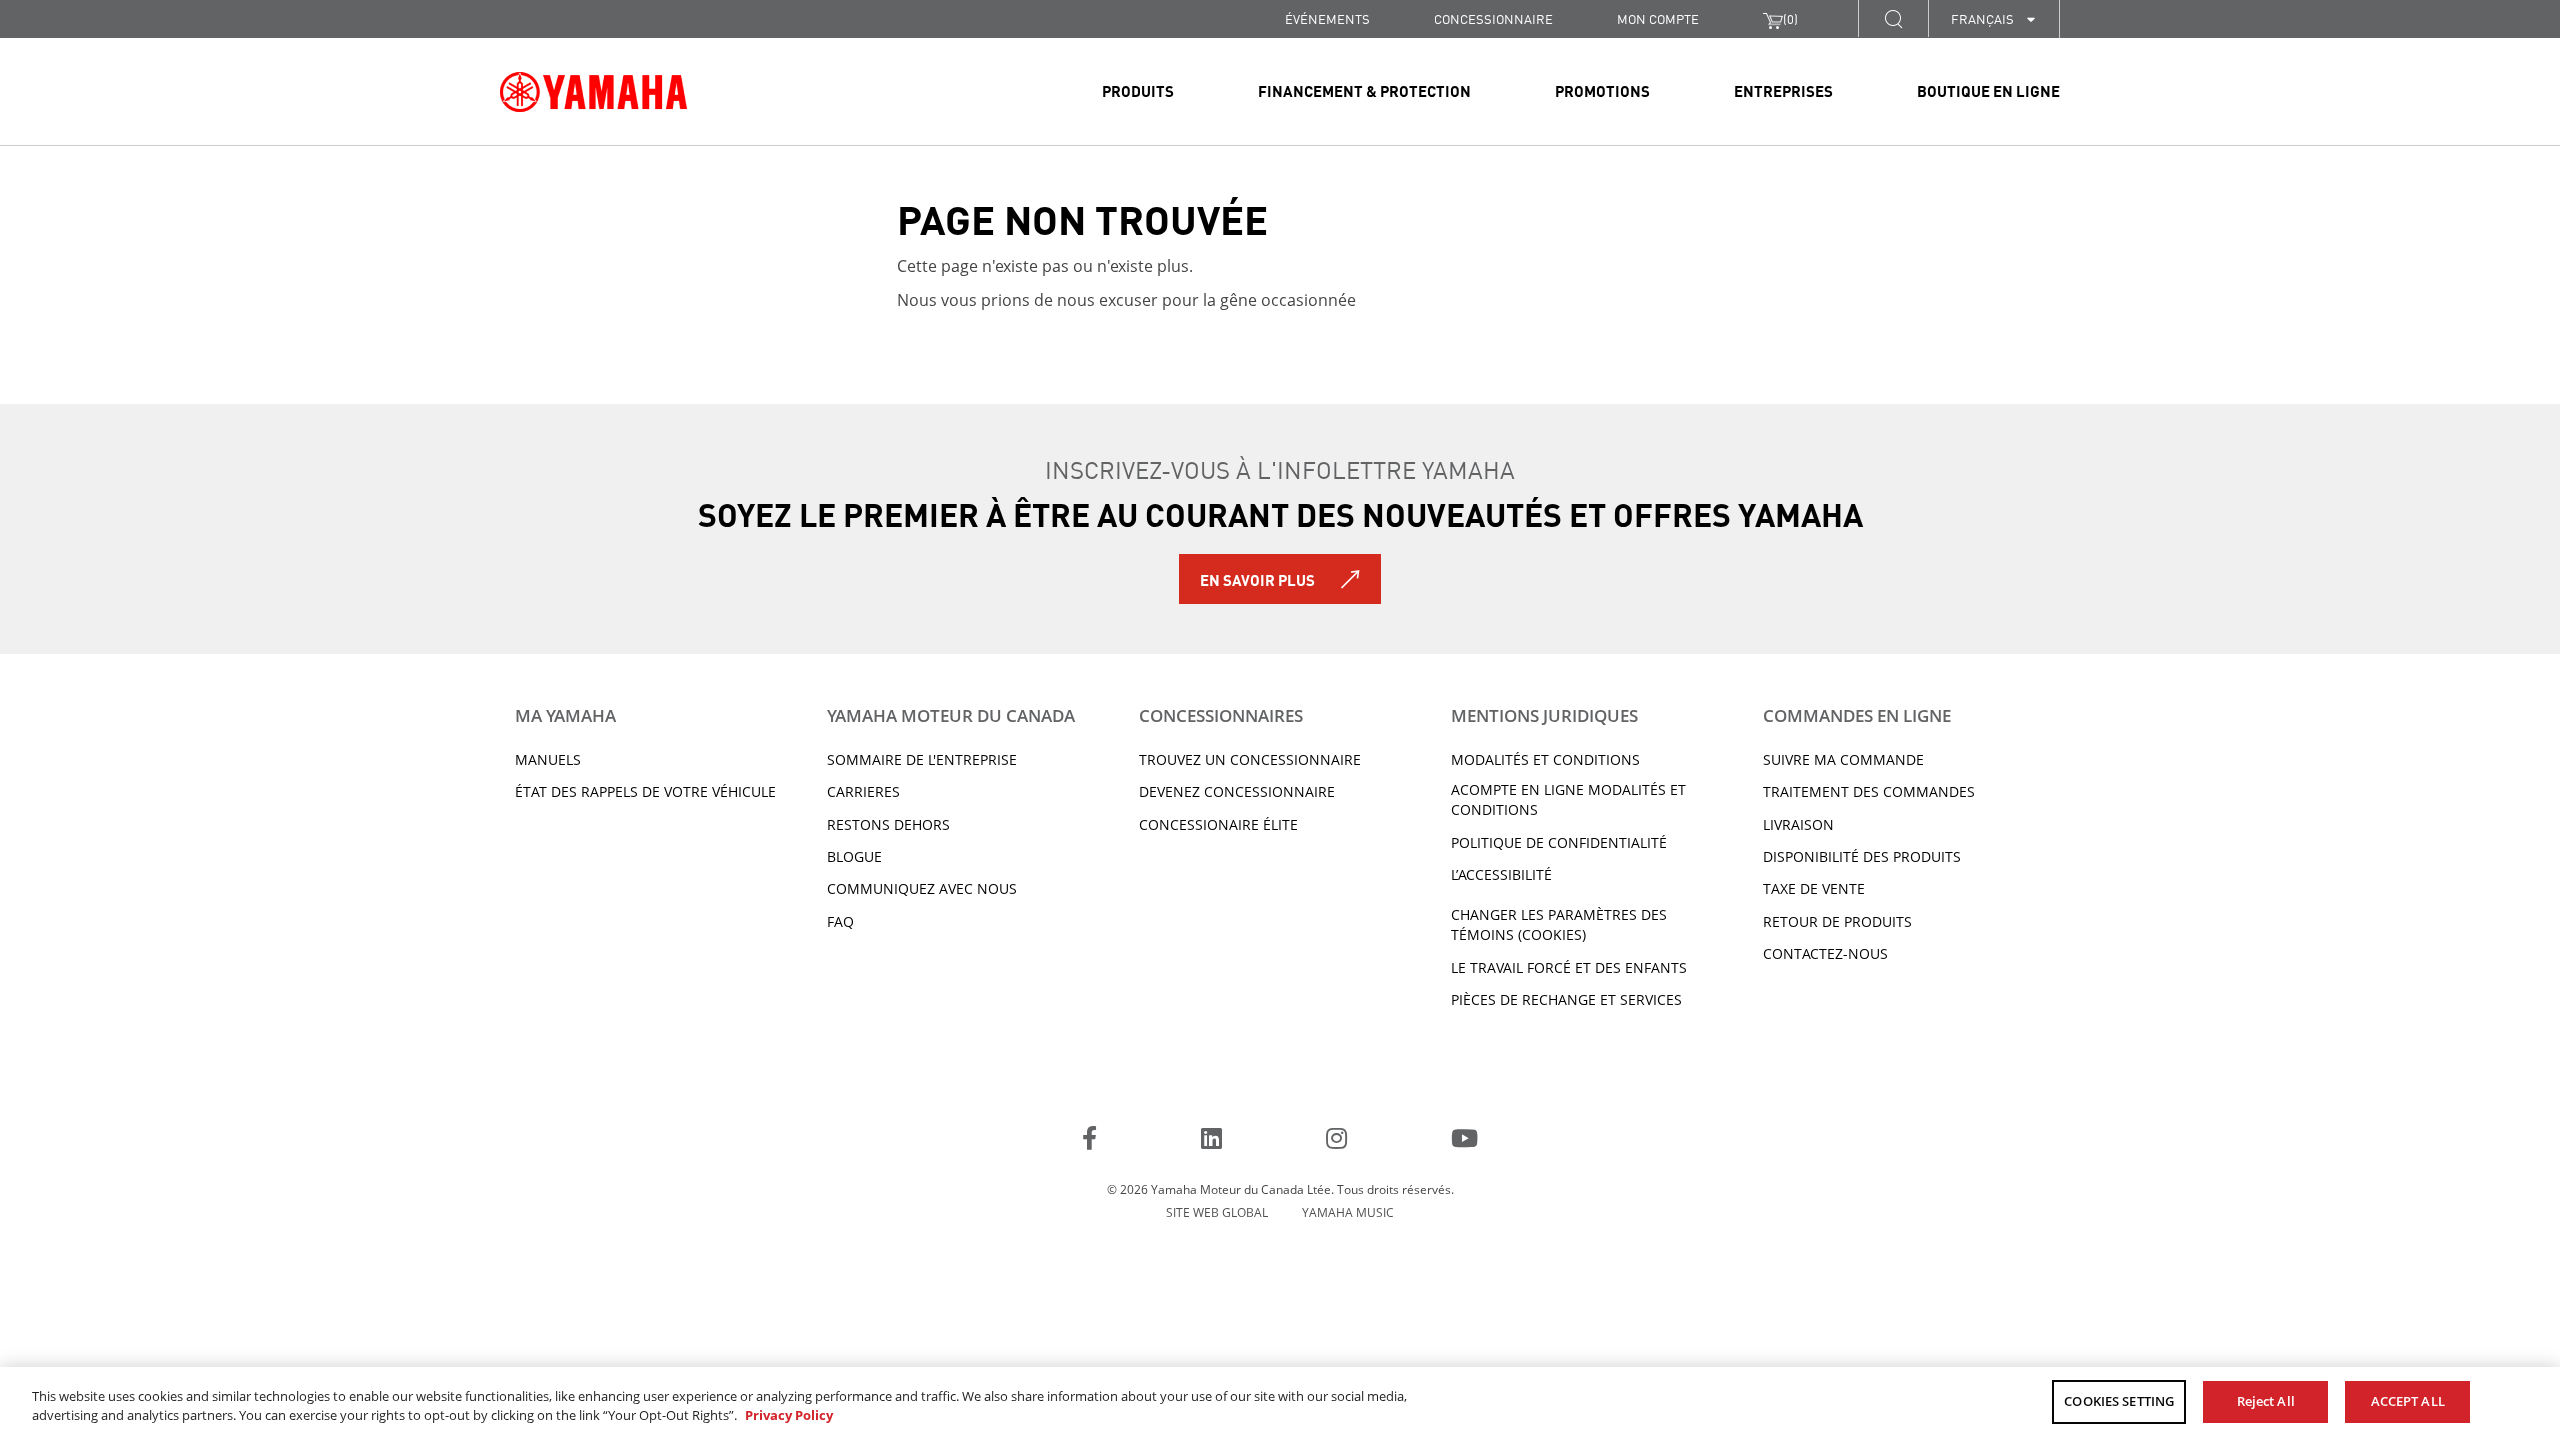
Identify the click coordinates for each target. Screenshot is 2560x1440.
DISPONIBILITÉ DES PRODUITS (1862, 856)
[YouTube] (1464, 1141)
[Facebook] (1089, 1141)
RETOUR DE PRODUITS (1837, 921)
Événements (1327, 18)
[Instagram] (1336, 1141)
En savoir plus (1257, 579)
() (1790, 18)
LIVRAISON (1798, 824)
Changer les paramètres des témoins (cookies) (1559, 924)
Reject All (2266, 1401)
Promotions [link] (1602, 90)
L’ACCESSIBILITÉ (1501, 874)
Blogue (854, 856)
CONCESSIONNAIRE (1493, 18)
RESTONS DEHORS (888, 824)
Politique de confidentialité (1559, 842)
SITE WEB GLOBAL (1217, 1212)
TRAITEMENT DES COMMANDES (1869, 791)
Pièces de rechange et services (1566, 999)
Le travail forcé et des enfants (1569, 967)
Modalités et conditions (1545, 759)
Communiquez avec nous (922, 888)
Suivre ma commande (1843, 759)
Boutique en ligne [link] (1988, 90)
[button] (1893, 18)
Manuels (548, 759)
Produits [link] (1138, 90)
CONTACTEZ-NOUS (1825, 953)
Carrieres (863, 791)
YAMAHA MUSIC (1348, 1212)
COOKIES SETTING (2119, 1401)
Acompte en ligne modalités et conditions (1568, 799)
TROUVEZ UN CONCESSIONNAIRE (1250, 759)
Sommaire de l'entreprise (922, 759)
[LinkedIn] (1211, 1141)
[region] (1280, 1403)
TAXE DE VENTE (1814, 888)
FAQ (840, 921)
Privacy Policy (789, 1416)
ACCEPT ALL (2408, 1401)
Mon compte (1658, 18)
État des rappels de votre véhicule (645, 791)
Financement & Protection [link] (1364, 90)
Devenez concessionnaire (1237, 791)
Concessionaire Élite (1218, 824)
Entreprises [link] (1783, 90)
